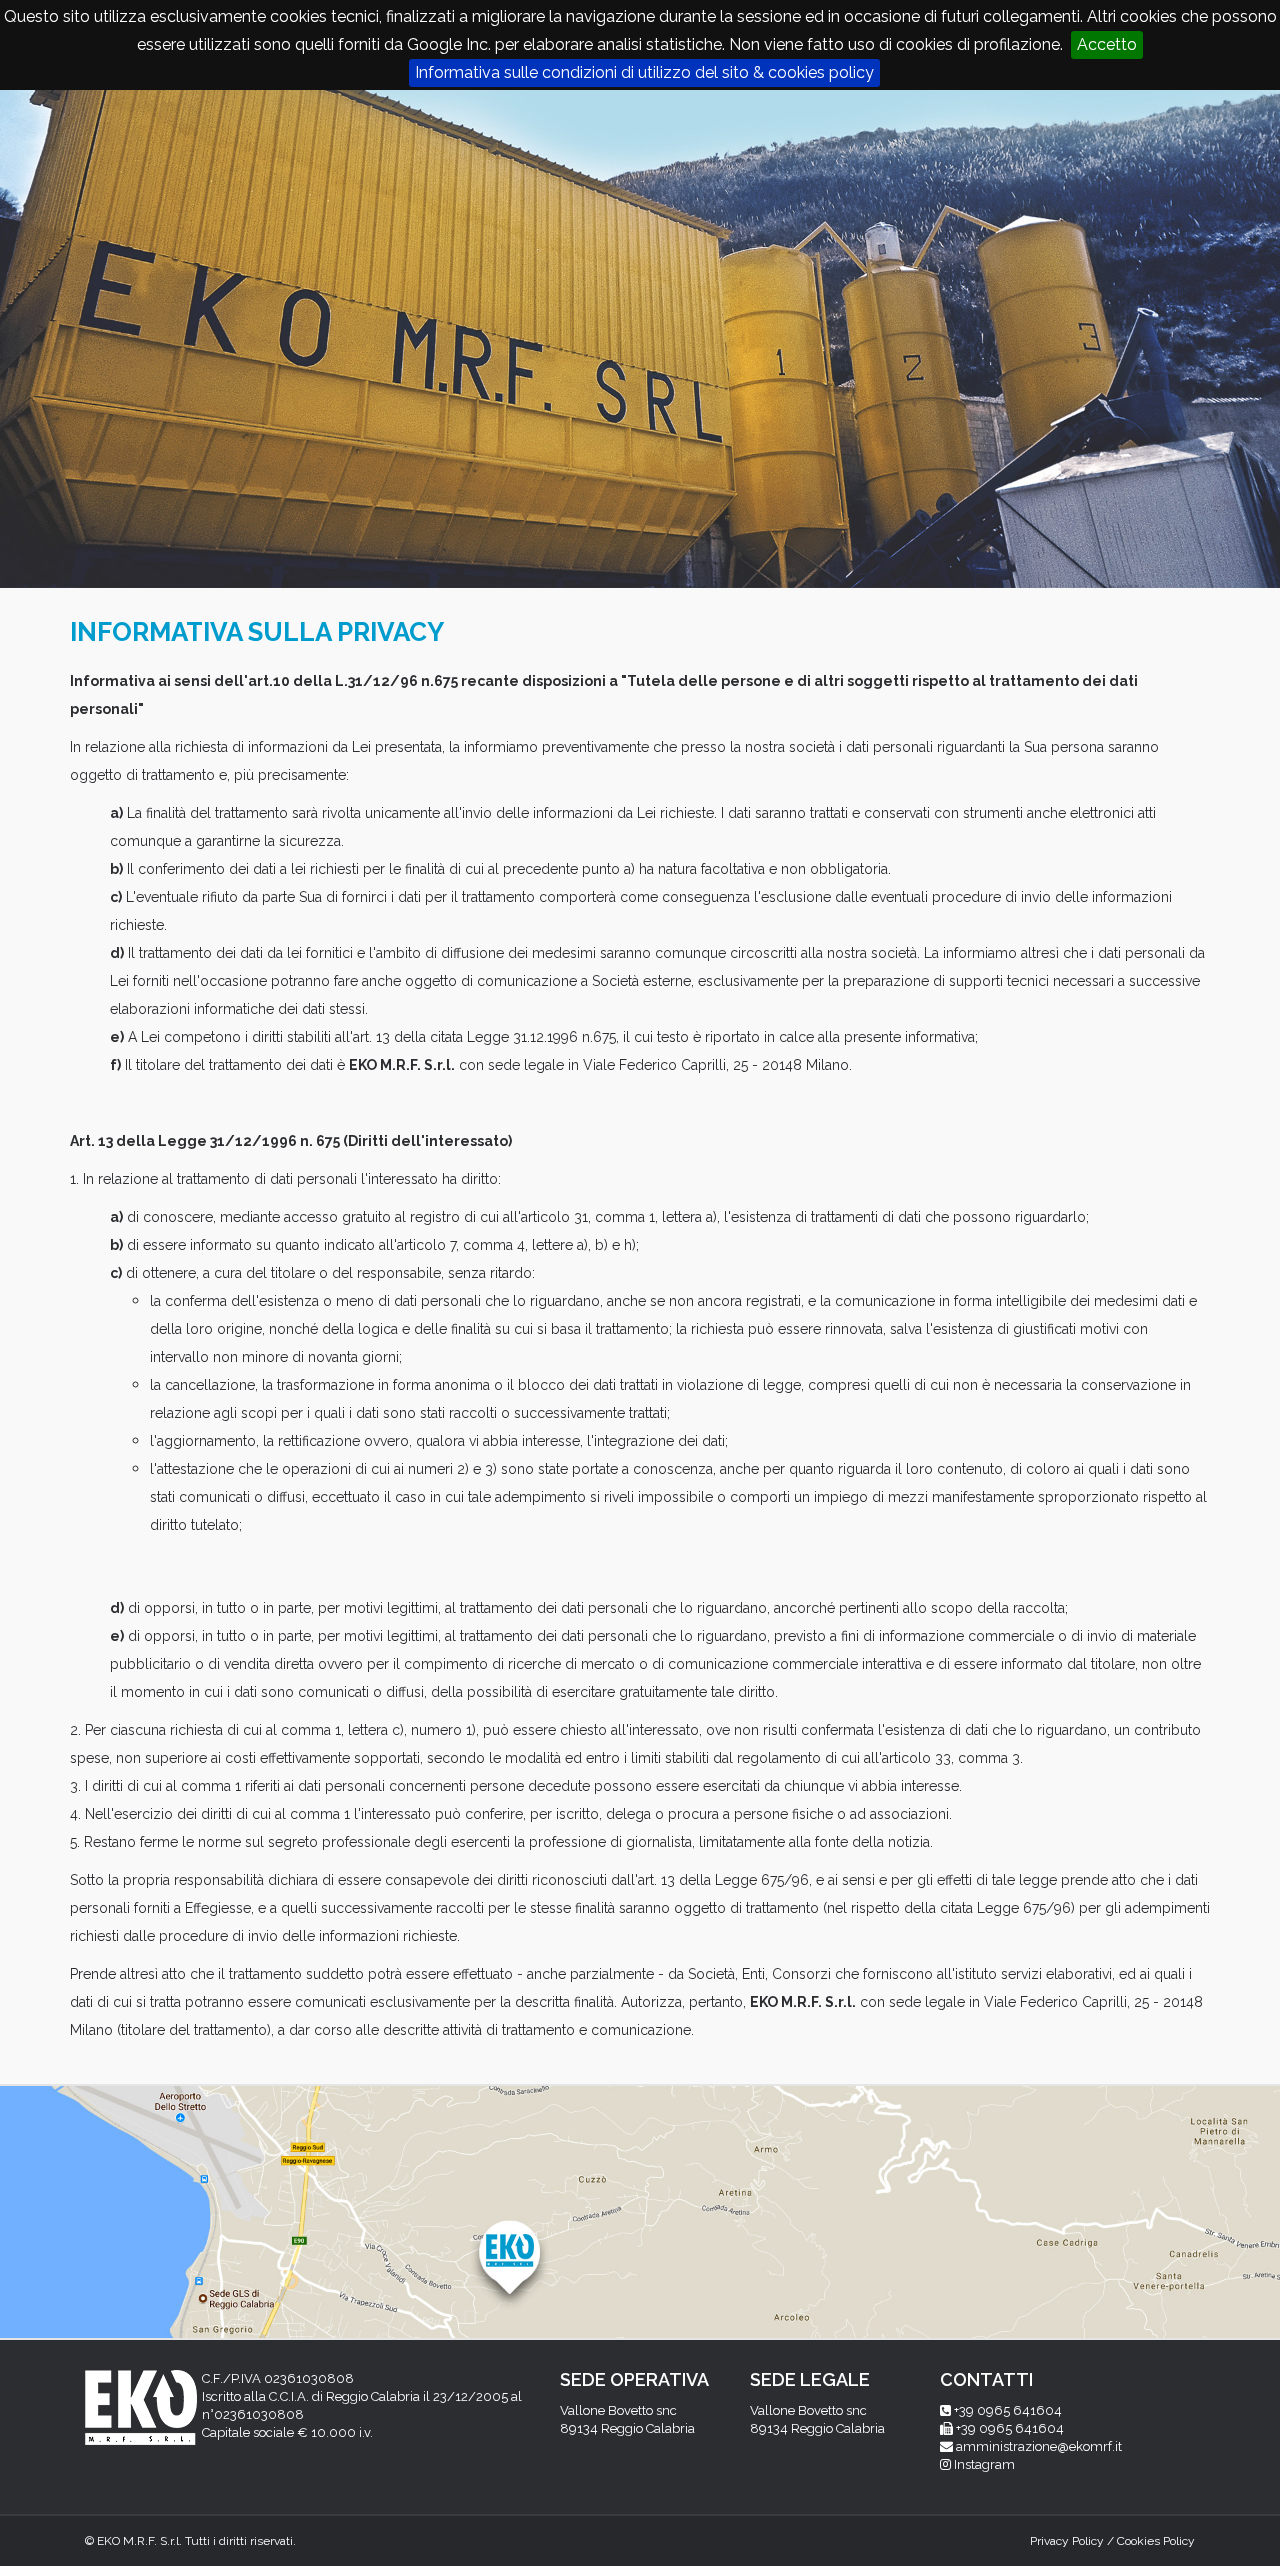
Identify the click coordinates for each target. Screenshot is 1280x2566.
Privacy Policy (1067, 2541)
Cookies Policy (1156, 2541)
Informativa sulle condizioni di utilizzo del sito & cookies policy (644, 72)
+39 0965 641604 (1008, 2410)
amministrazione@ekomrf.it (1039, 2446)
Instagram (984, 2464)
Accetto (1107, 44)
